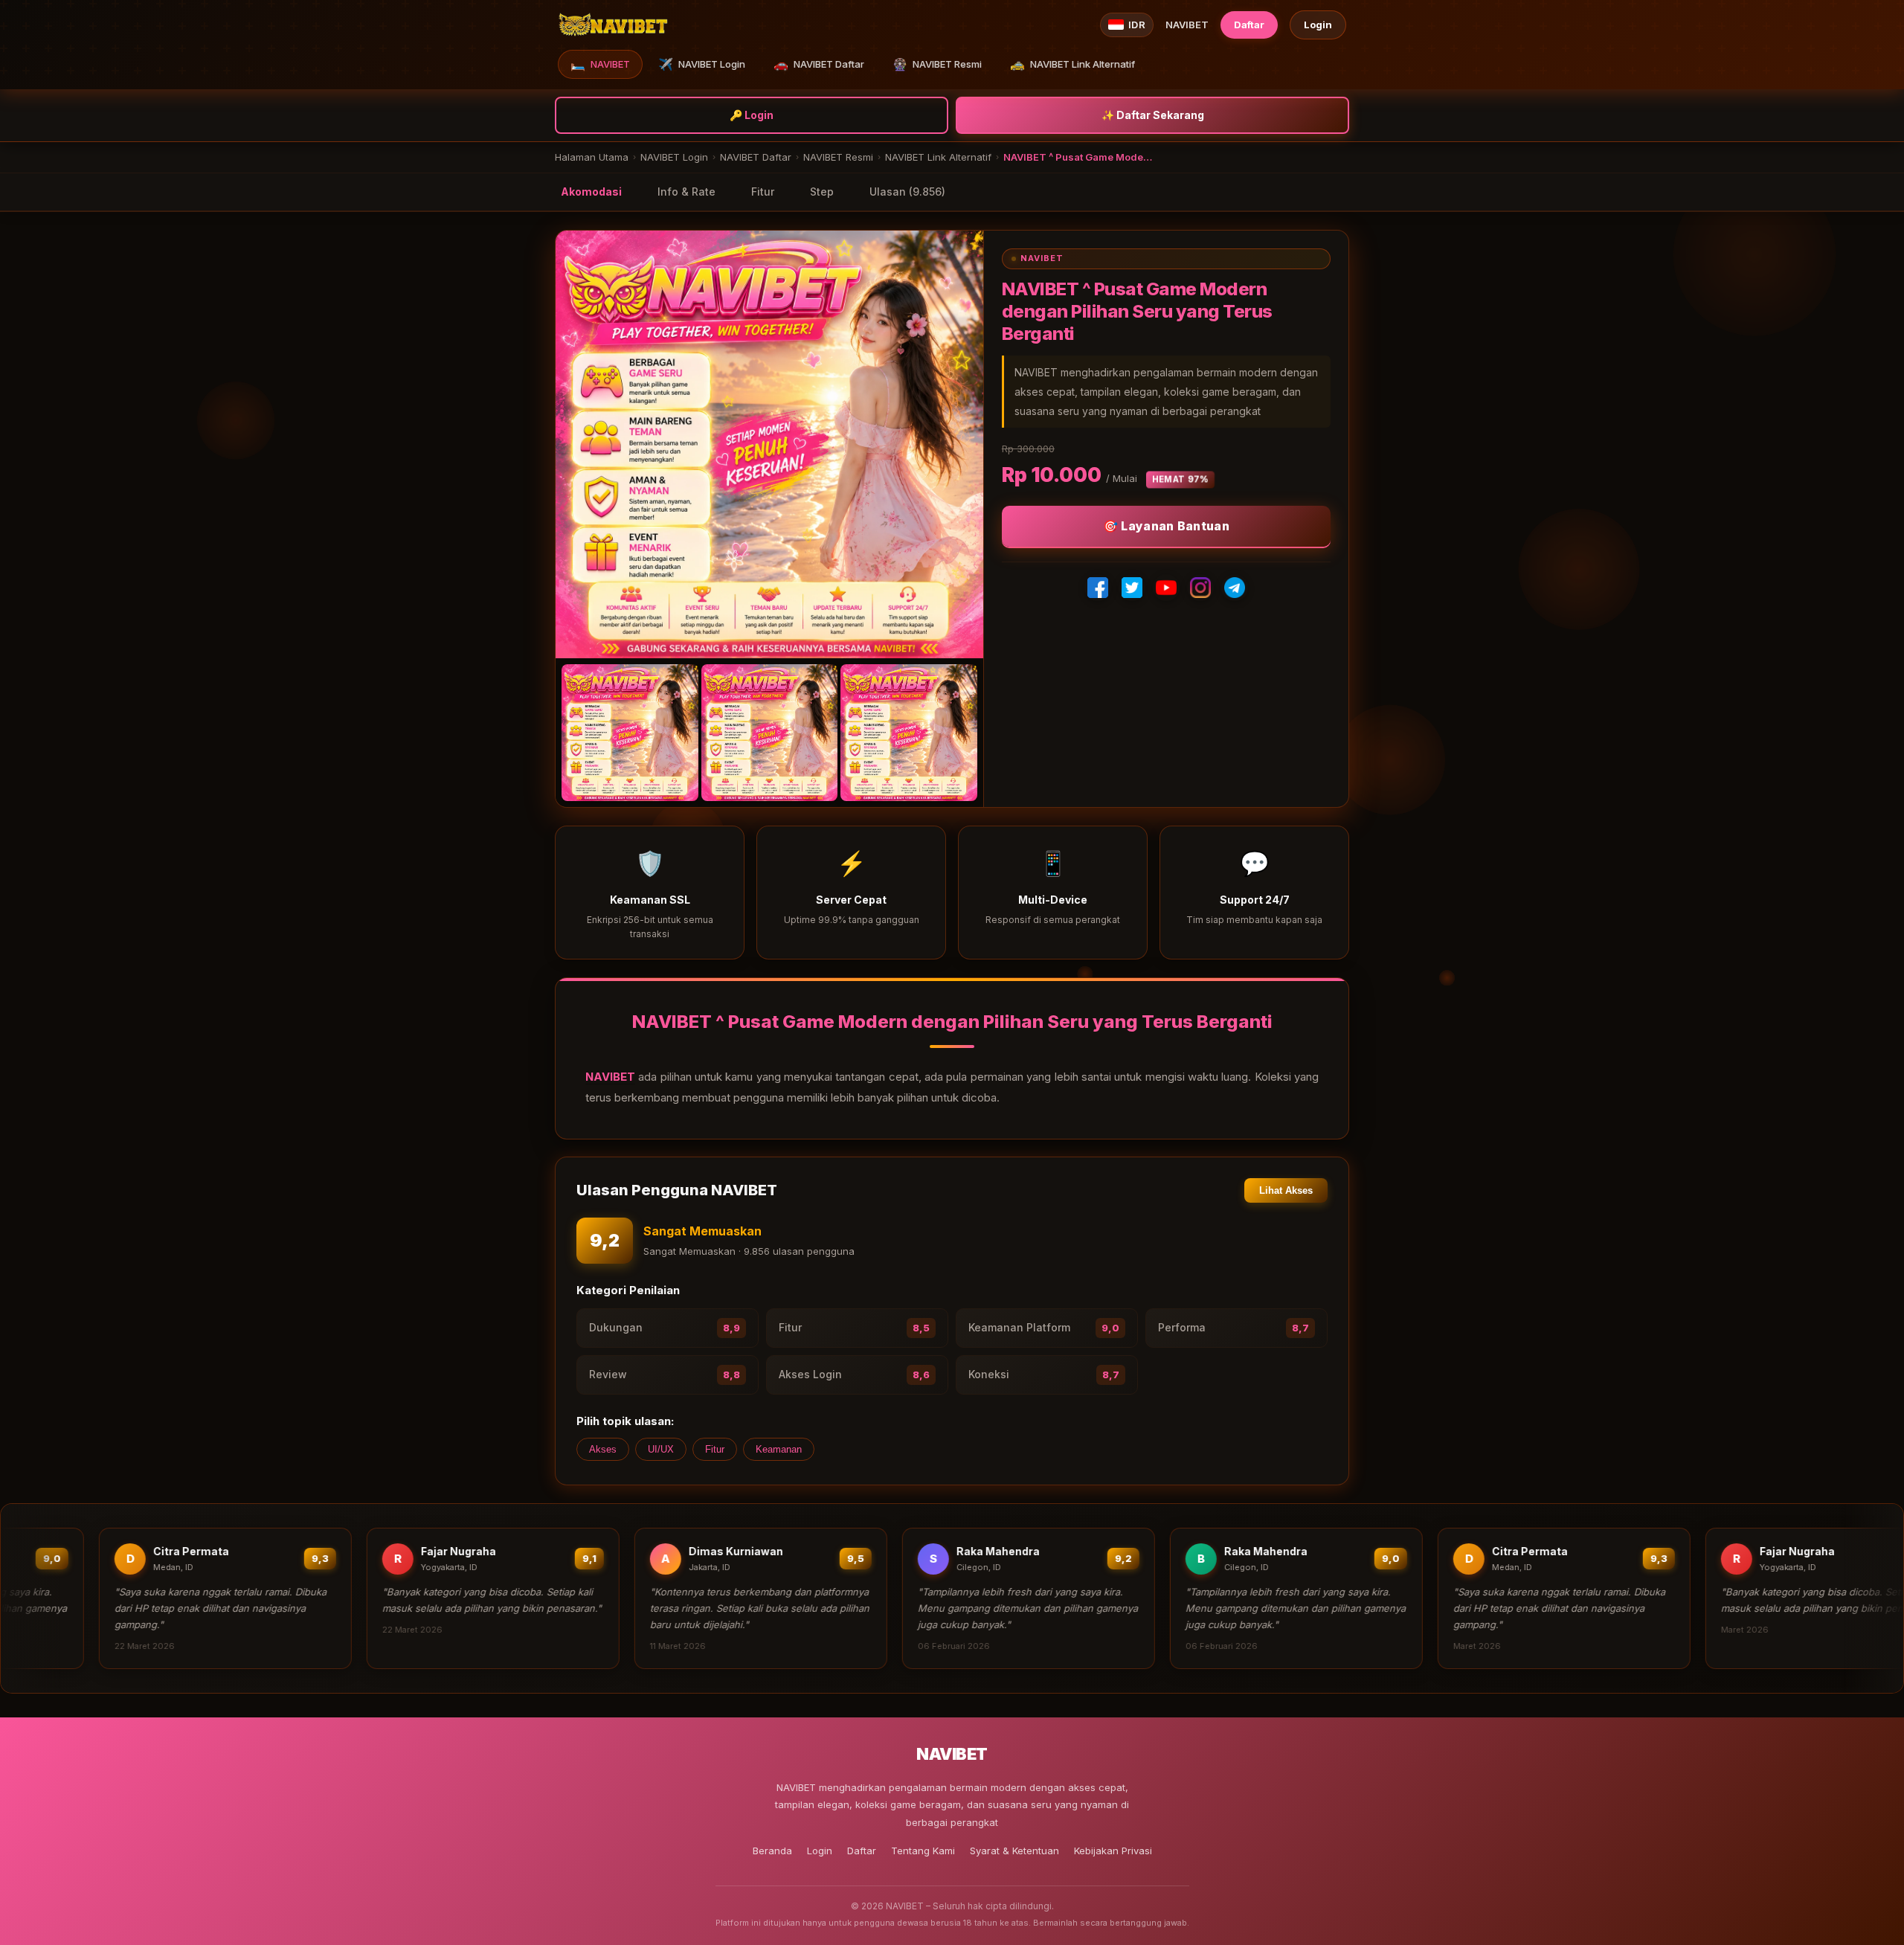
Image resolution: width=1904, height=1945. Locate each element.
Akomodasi (591, 192)
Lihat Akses (1286, 1190)
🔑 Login (752, 115)
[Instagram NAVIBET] (1200, 588)
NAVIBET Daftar (819, 64)
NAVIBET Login (702, 64)
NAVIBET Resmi (937, 64)
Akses (603, 1449)
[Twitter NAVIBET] (1132, 588)
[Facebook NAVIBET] (1098, 588)
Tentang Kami (923, 1851)
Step (822, 192)
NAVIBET (600, 64)
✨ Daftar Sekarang (1153, 115)
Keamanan (779, 1449)
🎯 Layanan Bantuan (1166, 526)
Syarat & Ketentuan (1014, 1851)
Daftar (1249, 25)
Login (1318, 25)
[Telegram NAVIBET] (1235, 588)
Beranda (772, 1851)
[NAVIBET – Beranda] (613, 25)
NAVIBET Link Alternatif (1072, 64)
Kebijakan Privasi (1113, 1851)
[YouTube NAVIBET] (1166, 588)
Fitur (763, 192)
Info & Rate (686, 192)
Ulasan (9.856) (907, 192)
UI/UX (661, 1449)
